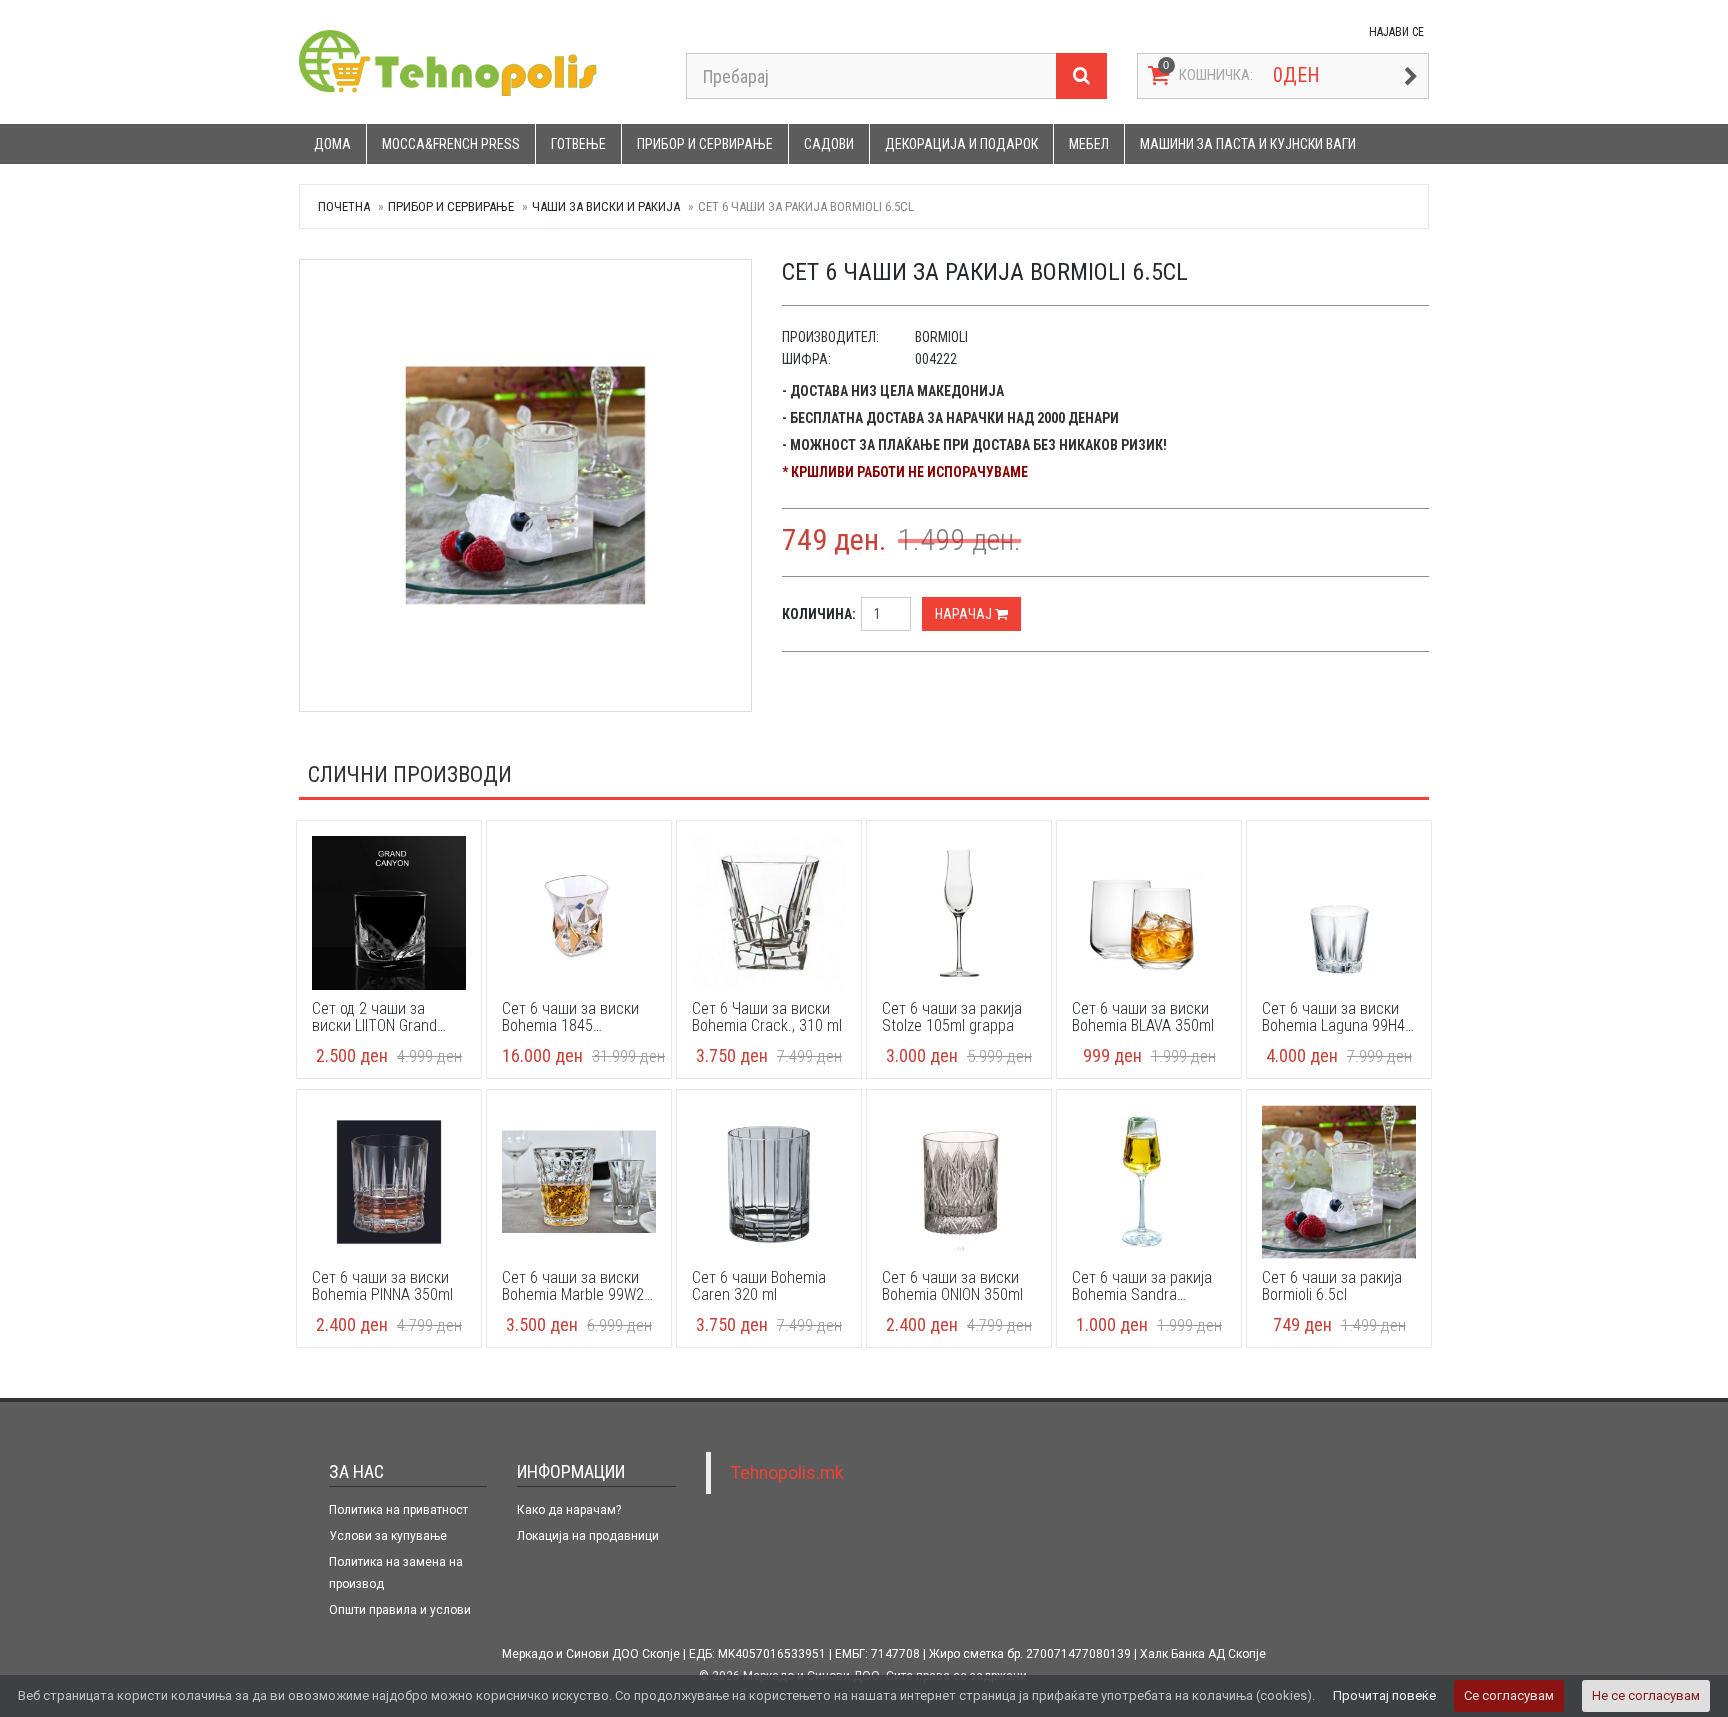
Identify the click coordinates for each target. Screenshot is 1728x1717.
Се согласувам (1509, 1695)
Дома (332, 144)
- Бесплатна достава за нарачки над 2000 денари (950, 418)
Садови (829, 144)
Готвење (578, 144)
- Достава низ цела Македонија (893, 391)
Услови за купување (388, 1536)
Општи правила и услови (400, 1610)
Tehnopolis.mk (787, 1473)
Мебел (1089, 144)
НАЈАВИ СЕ (1396, 32)
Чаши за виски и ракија (606, 206)
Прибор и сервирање (705, 144)
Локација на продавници (588, 1536)
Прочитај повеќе (1384, 1695)
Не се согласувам (1646, 1695)
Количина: (819, 614)
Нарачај (965, 614)
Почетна (344, 206)
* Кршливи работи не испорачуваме (905, 472)
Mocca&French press (451, 144)
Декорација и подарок (961, 144)
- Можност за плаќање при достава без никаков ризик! (974, 445)
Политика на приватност (398, 1510)
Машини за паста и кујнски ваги (1248, 144)
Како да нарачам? (569, 1510)
